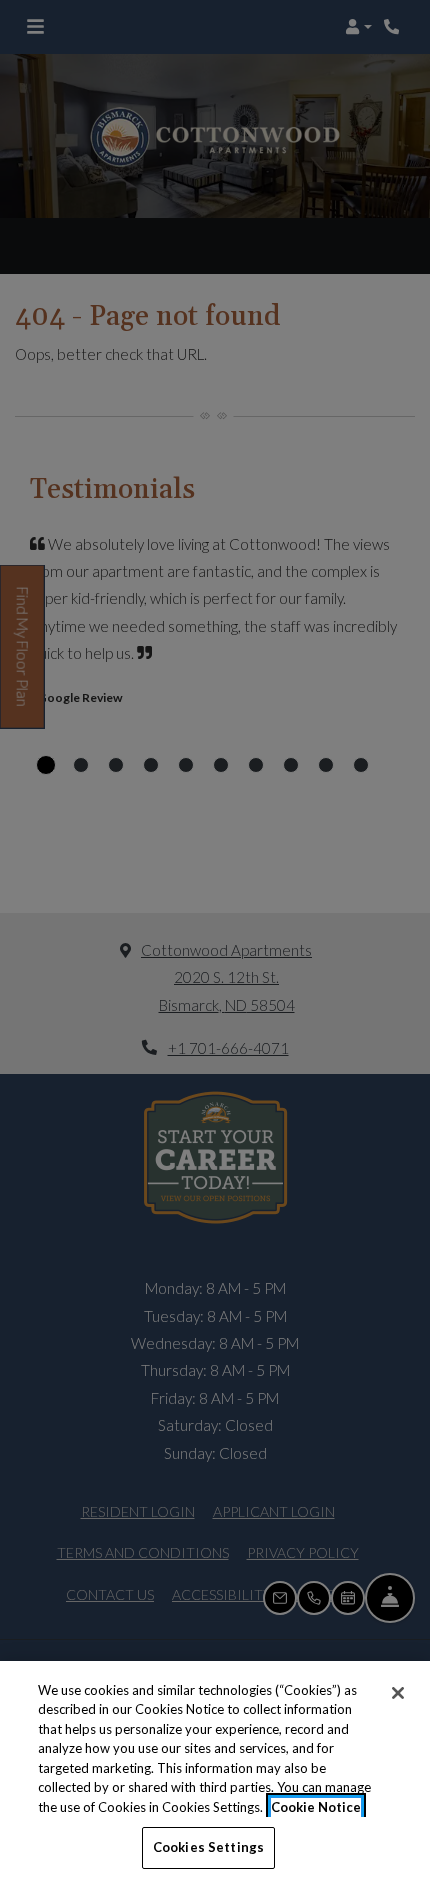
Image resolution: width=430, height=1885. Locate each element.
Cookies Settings (208, 1847)
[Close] (398, 1693)
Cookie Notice (316, 1807)
